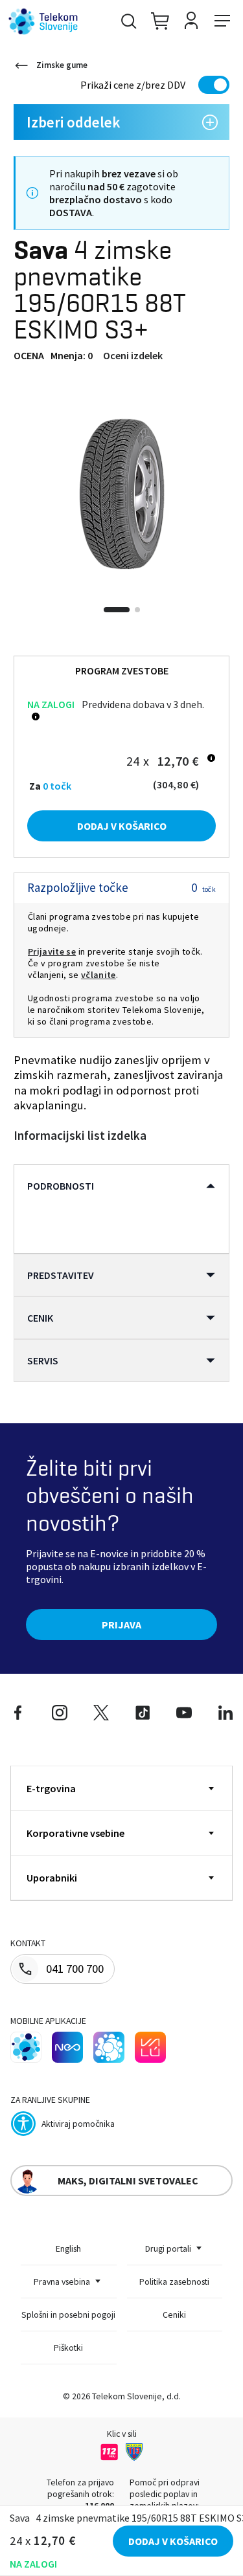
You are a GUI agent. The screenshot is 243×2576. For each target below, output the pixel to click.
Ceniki (174, 2315)
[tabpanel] (121, 494)
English (68, 2248)
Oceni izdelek (133, 355)
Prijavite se (52, 951)
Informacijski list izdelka (80, 1136)
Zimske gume (62, 65)
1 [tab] (117, 610)
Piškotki (68, 2348)
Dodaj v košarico (122, 826)
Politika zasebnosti (174, 2282)
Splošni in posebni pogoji (68, 2315)
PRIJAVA (121, 1625)
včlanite (98, 975)
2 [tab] (137, 610)
